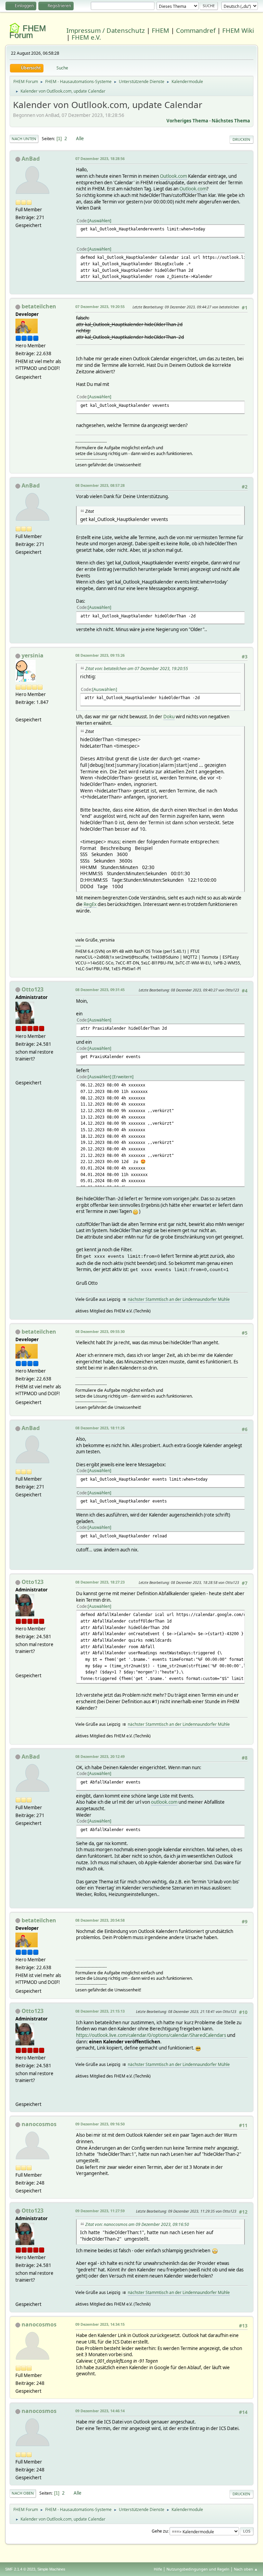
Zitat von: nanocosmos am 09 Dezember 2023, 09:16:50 (137, 2224)
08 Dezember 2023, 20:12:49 (100, 1756)
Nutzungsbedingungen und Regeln (198, 2569)
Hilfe (158, 2569)
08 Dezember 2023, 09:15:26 (100, 655)
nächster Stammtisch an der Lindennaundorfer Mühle (179, 1299)
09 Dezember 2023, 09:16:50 (100, 2124)
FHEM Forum (28, 32)
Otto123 (33, 989)
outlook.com (164, 1802)
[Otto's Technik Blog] (18, 1075)
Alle (80, 138)
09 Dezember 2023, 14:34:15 (100, 2324)
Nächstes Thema (231, 121)
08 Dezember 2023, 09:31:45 (100, 990)
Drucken (241, 139)
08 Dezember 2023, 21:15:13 (100, 2011)
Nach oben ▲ (246, 2569)
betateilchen (39, 306)
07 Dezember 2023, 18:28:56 (100, 158)
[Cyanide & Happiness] (18, 711)
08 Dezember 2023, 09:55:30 (100, 1331)
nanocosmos (39, 2124)
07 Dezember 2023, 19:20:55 (100, 306)
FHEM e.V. (86, 37)
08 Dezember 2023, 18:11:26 (100, 1428)
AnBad (31, 159)
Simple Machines (51, 2569)
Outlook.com (173, 176)
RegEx (90, 904)
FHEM (160, 30)
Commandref (196, 30)
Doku (169, 717)
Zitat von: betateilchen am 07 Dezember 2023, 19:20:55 (137, 669)
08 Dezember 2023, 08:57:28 (100, 485)
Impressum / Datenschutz (106, 30)
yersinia (33, 655)
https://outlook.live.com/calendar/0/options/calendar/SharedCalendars (151, 2035)
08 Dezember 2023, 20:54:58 (100, 1920)
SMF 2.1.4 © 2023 (20, 2569)
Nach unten (24, 139)
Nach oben (23, 2493)
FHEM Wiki (238, 30)
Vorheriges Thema (187, 121)
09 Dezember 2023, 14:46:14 (100, 2411)
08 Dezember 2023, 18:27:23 (100, 1582)
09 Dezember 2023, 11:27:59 (100, 2211)
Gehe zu (160, 2531)
